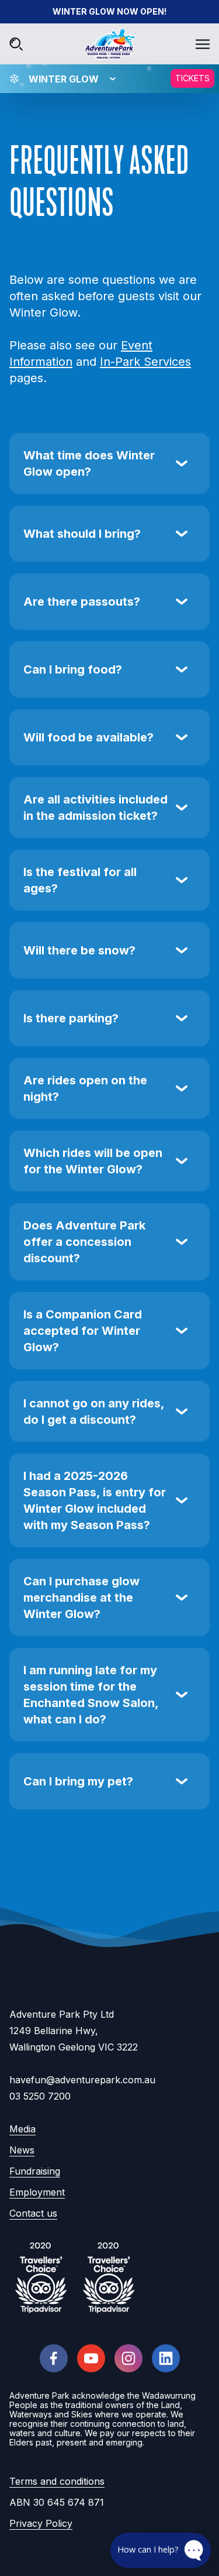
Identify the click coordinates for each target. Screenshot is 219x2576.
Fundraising (35, 2171)
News (22, 2150)
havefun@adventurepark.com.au (82, 2080)
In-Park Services (145, 362)
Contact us (33, 2213)
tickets (192, 78)
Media (22, 2129)
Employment (37, 2192)
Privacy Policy (41, 2523)
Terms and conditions (57, 2481)
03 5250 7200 (40, 2096)
